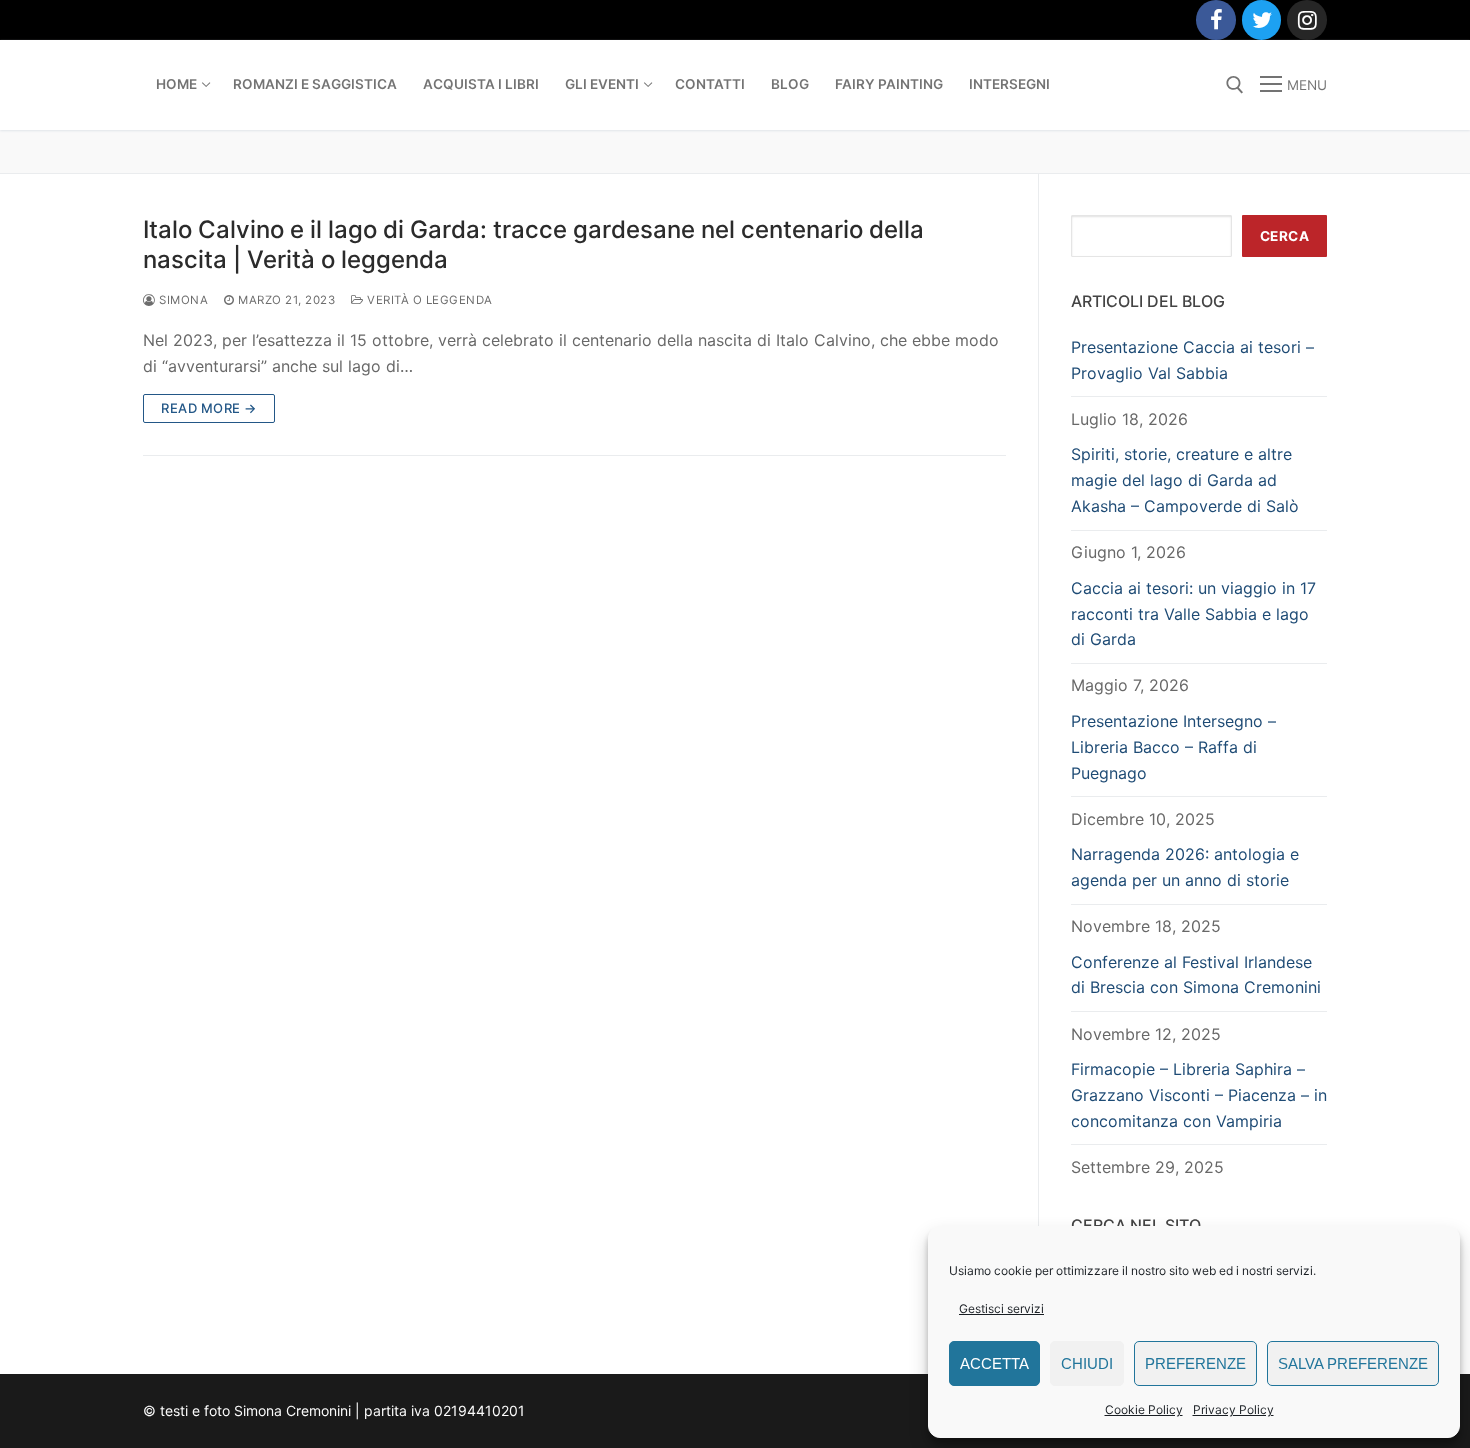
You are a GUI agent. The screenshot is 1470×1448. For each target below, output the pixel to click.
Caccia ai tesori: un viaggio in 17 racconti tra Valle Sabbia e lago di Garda (1193, 614)
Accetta (994, 1363)
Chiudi (1087, 1363)
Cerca (1285, 236)
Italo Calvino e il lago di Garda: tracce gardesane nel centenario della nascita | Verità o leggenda (533, 244)
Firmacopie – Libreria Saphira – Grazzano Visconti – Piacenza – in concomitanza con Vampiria (1199, 1095)
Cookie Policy (1144, 1409)
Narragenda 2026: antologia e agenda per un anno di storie (1185, 867)
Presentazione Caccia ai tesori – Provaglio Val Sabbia (1192, 360)
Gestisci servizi (1001, 1308)
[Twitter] (1262, 20)
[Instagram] (1307, 20)
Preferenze (1195, 1363)
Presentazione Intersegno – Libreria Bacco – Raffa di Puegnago (1173, 747)
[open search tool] (1235, 85)
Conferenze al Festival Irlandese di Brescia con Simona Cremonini (1196, 975)
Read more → (209, 408)
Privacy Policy (1233, 1409)
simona (182, 300)
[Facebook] (1216, 20)
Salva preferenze (1353, 1363)
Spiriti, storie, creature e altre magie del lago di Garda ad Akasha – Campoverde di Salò (1185, 480)
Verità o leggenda (428, 300)
